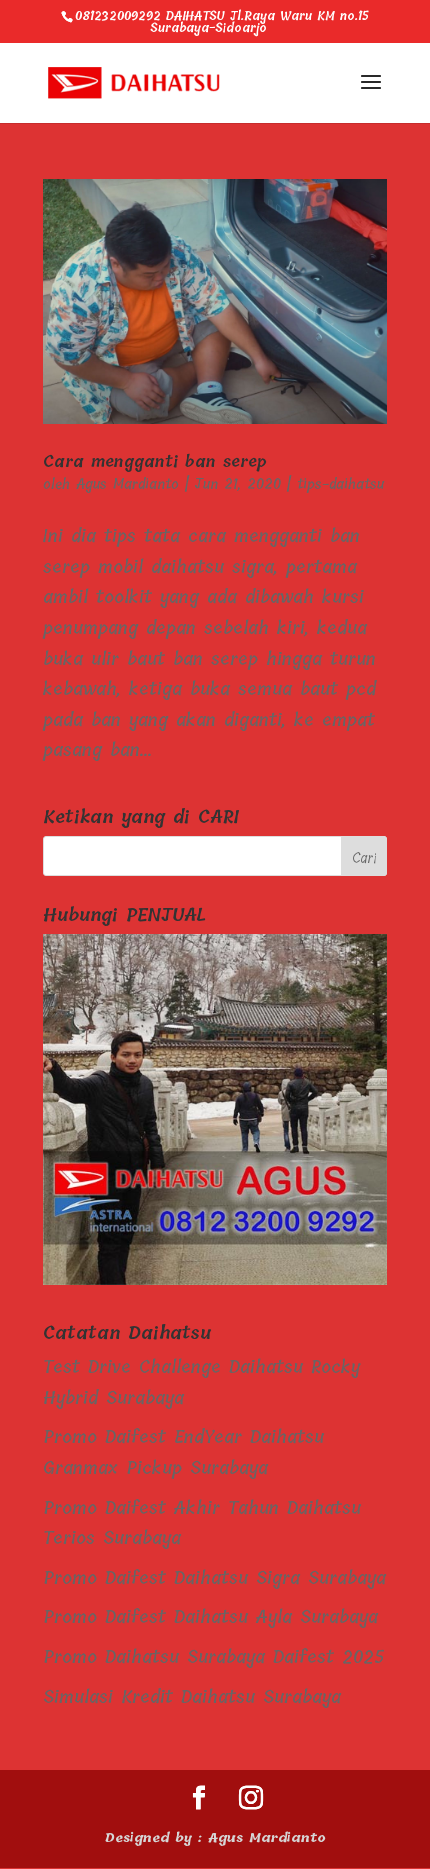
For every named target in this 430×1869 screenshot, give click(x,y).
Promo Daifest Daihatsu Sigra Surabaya (214, 1578)
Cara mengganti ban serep (155, 461)
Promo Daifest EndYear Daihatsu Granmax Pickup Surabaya (183, 1452)
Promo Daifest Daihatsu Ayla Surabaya (210, 1617)
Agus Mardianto (127, 484)
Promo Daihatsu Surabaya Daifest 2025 (214, 1657)
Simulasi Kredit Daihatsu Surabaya (192, 1697)
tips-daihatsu (340, 484)
